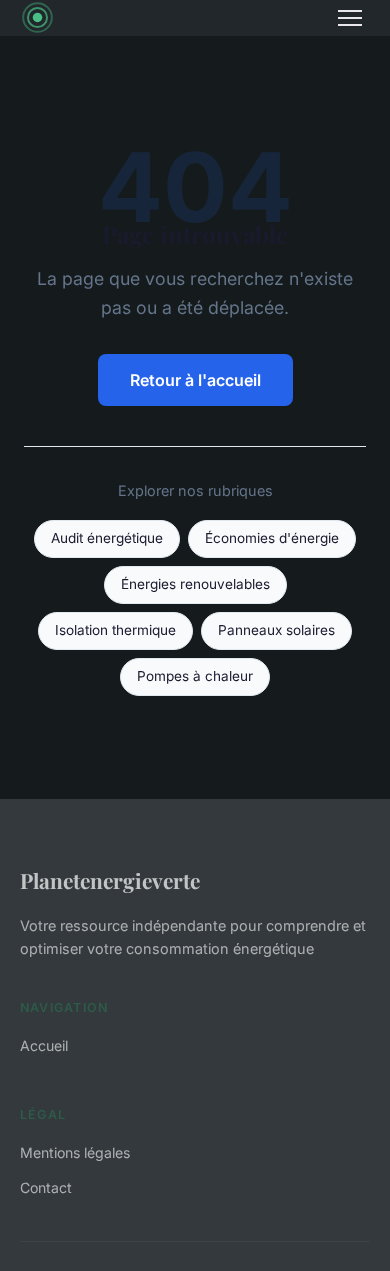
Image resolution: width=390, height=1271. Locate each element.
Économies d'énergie (272, 538)
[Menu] (350, 18)
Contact (46, 1187)
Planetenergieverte (110, 880)
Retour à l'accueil (195, 380)
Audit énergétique (107, 538)
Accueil (44, 1045)
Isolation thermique (115, 630)
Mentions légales (75, 1152)
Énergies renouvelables (195, 584)
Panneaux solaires (276, 630)
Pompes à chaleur (195, 676)
